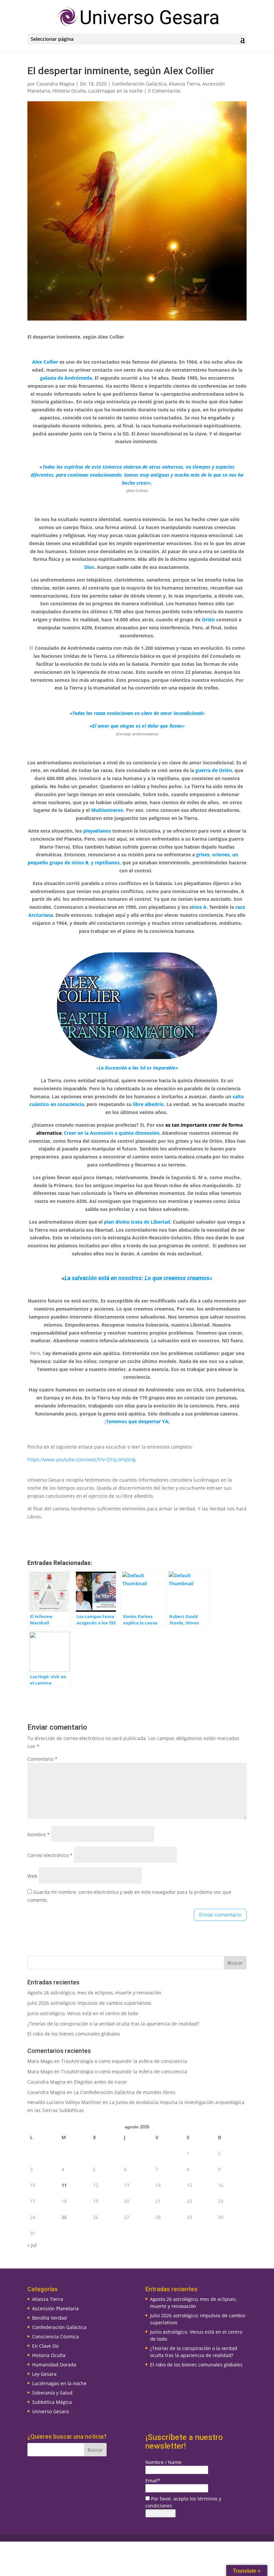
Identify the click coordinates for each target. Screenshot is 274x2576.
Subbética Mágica (52, 2402)
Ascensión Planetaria (55, 2308)
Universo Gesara (50, 2411)
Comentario (42, 1759)
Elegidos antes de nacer (101, 2082)
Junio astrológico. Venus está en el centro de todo (83, 2013)
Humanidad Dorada (54, 2365)
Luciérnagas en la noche (115, 91)
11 (64, 2185)
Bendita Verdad (49, 2318)
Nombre (39, 1834)
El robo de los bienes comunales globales (74, 2034)
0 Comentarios (164, 91)
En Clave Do (45, 2346)
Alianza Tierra (184, 84)
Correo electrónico (50, 1855)
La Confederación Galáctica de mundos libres (125, 2092)
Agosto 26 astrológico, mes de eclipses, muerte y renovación (94, 1993)
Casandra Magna (55, 84)
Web (32, 1876)
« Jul (32, 2245)
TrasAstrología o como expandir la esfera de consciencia (124, 2061)
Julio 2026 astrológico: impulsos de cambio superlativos (89, 2003)
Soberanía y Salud (52, 2393)
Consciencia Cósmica (55, 2337)
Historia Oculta (69, 91)
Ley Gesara (44, 2374)
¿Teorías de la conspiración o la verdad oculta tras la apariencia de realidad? (113, 2024)
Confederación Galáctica (139, 84)
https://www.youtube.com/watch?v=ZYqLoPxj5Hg (82, 1459)
